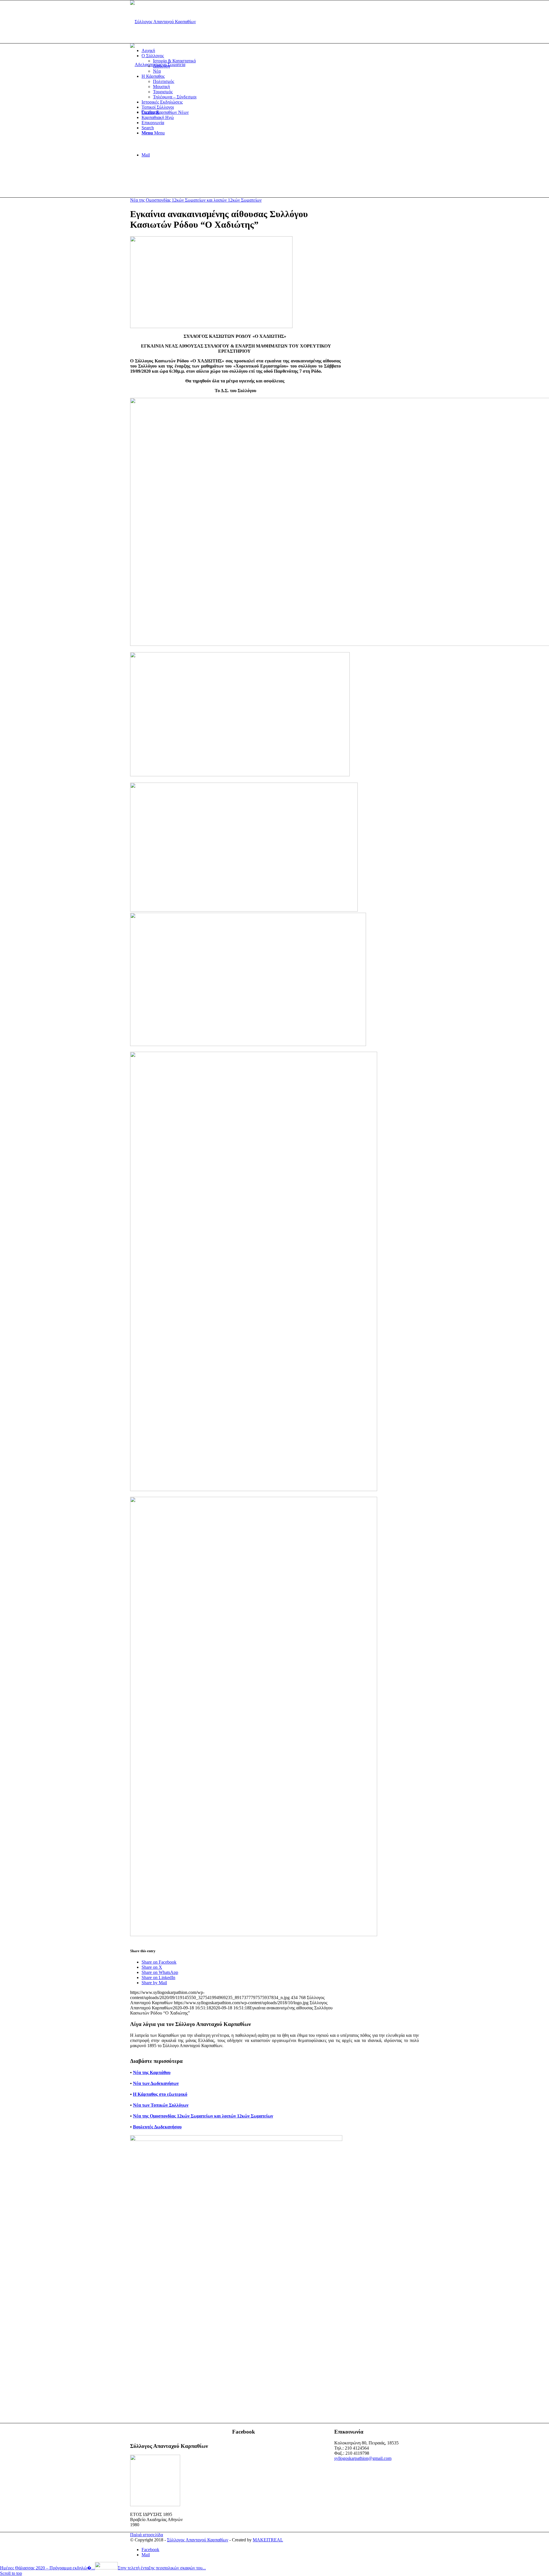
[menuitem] (280, 51)
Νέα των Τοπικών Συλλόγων (161, 2105)
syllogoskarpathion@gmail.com (363, 2458)
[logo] (163, 22)
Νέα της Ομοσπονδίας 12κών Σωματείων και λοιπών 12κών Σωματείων (196, 200)
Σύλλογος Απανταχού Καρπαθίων (198, 2540)
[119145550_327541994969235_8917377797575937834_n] (211, 327)
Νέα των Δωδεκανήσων (156, 2083)
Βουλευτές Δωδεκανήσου (157, 2127)
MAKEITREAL (268, 2540)
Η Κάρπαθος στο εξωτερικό (160, 2094)
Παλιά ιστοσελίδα (147, 2535)
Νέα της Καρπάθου (152, 2072)
